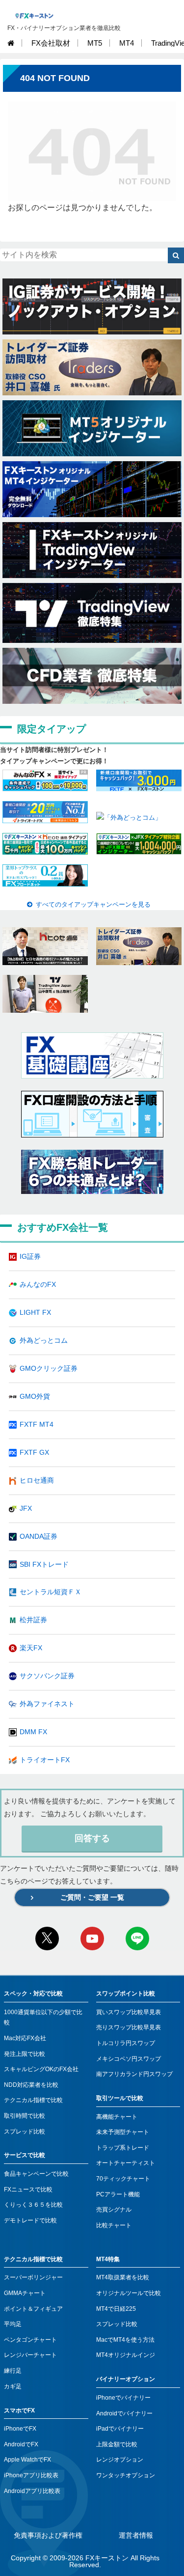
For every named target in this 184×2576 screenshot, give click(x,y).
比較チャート (114, 2225)
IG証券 (30, 1256)
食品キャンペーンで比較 (36, 2174)
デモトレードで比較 (30, 2220)
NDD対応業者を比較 (31, 2085)
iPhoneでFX (20, 2429)
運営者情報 (136, 2535)
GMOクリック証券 (49, 1368)
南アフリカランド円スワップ (134, 2074)
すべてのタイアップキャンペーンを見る (93, 904)
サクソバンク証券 (47, 1676)
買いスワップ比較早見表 (129, 2012)
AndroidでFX (21, 2444)
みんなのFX (38, 1284)
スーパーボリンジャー (33, 2277)
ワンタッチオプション (126, 2475)
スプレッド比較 (25, 2132)
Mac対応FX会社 (25, 2038)
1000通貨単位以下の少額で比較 (43, 2018)
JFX (26, 1508)
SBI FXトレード (44, 1564)
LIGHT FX (35, 1312)
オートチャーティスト (126, 2163)
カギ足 (13, 2386)
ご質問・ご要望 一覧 (92, 1897)
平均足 (13, 2324)
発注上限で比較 (25, 2054)
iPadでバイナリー (120, 2429)
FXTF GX (34, 1452)
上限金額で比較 (117, 2444)
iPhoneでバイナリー (123, 2398)
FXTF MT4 (37, 1424)
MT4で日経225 (116, 2309)
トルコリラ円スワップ (126, 2043)
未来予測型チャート (123, 2132)
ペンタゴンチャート (30, 2340)
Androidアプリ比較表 (32, 2491)
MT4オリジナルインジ (126, 2355)
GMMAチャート (25, 2293)
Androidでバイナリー (124, 2413)
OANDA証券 (39, 1536)
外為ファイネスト (47, 1704)
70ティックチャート (123, 2179)
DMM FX (33, 1732)
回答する (92, 1838)
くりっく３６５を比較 (33, 2205)
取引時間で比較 (25, 2116)
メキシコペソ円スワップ (129, 2059)
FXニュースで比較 (28, 2189)
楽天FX (31, 1648)
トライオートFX (45, 1760)
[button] (176, 255)
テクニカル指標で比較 (33, 2100)
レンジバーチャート (30, 2355)
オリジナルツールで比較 (129, 2293)
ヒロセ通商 (37, 1480)
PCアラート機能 (118, 2194)
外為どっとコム (44, 1340)
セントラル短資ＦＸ (51, 1592)
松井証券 (33, 1620)
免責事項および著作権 (48, 2535)
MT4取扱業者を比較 (123, 2277)
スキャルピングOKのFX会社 (41, 2069)
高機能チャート (117, 2117)
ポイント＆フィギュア (33, 2309)
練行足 (13, 2371)
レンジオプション (120, 2460)
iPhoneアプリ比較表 (31, 2475)
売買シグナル (114, 2210)
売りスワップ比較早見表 (129, 2027)
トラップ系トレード (123, 2148)
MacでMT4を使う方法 (125, 2340)
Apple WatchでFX (27, 2460)
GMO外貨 (35, 1396)
